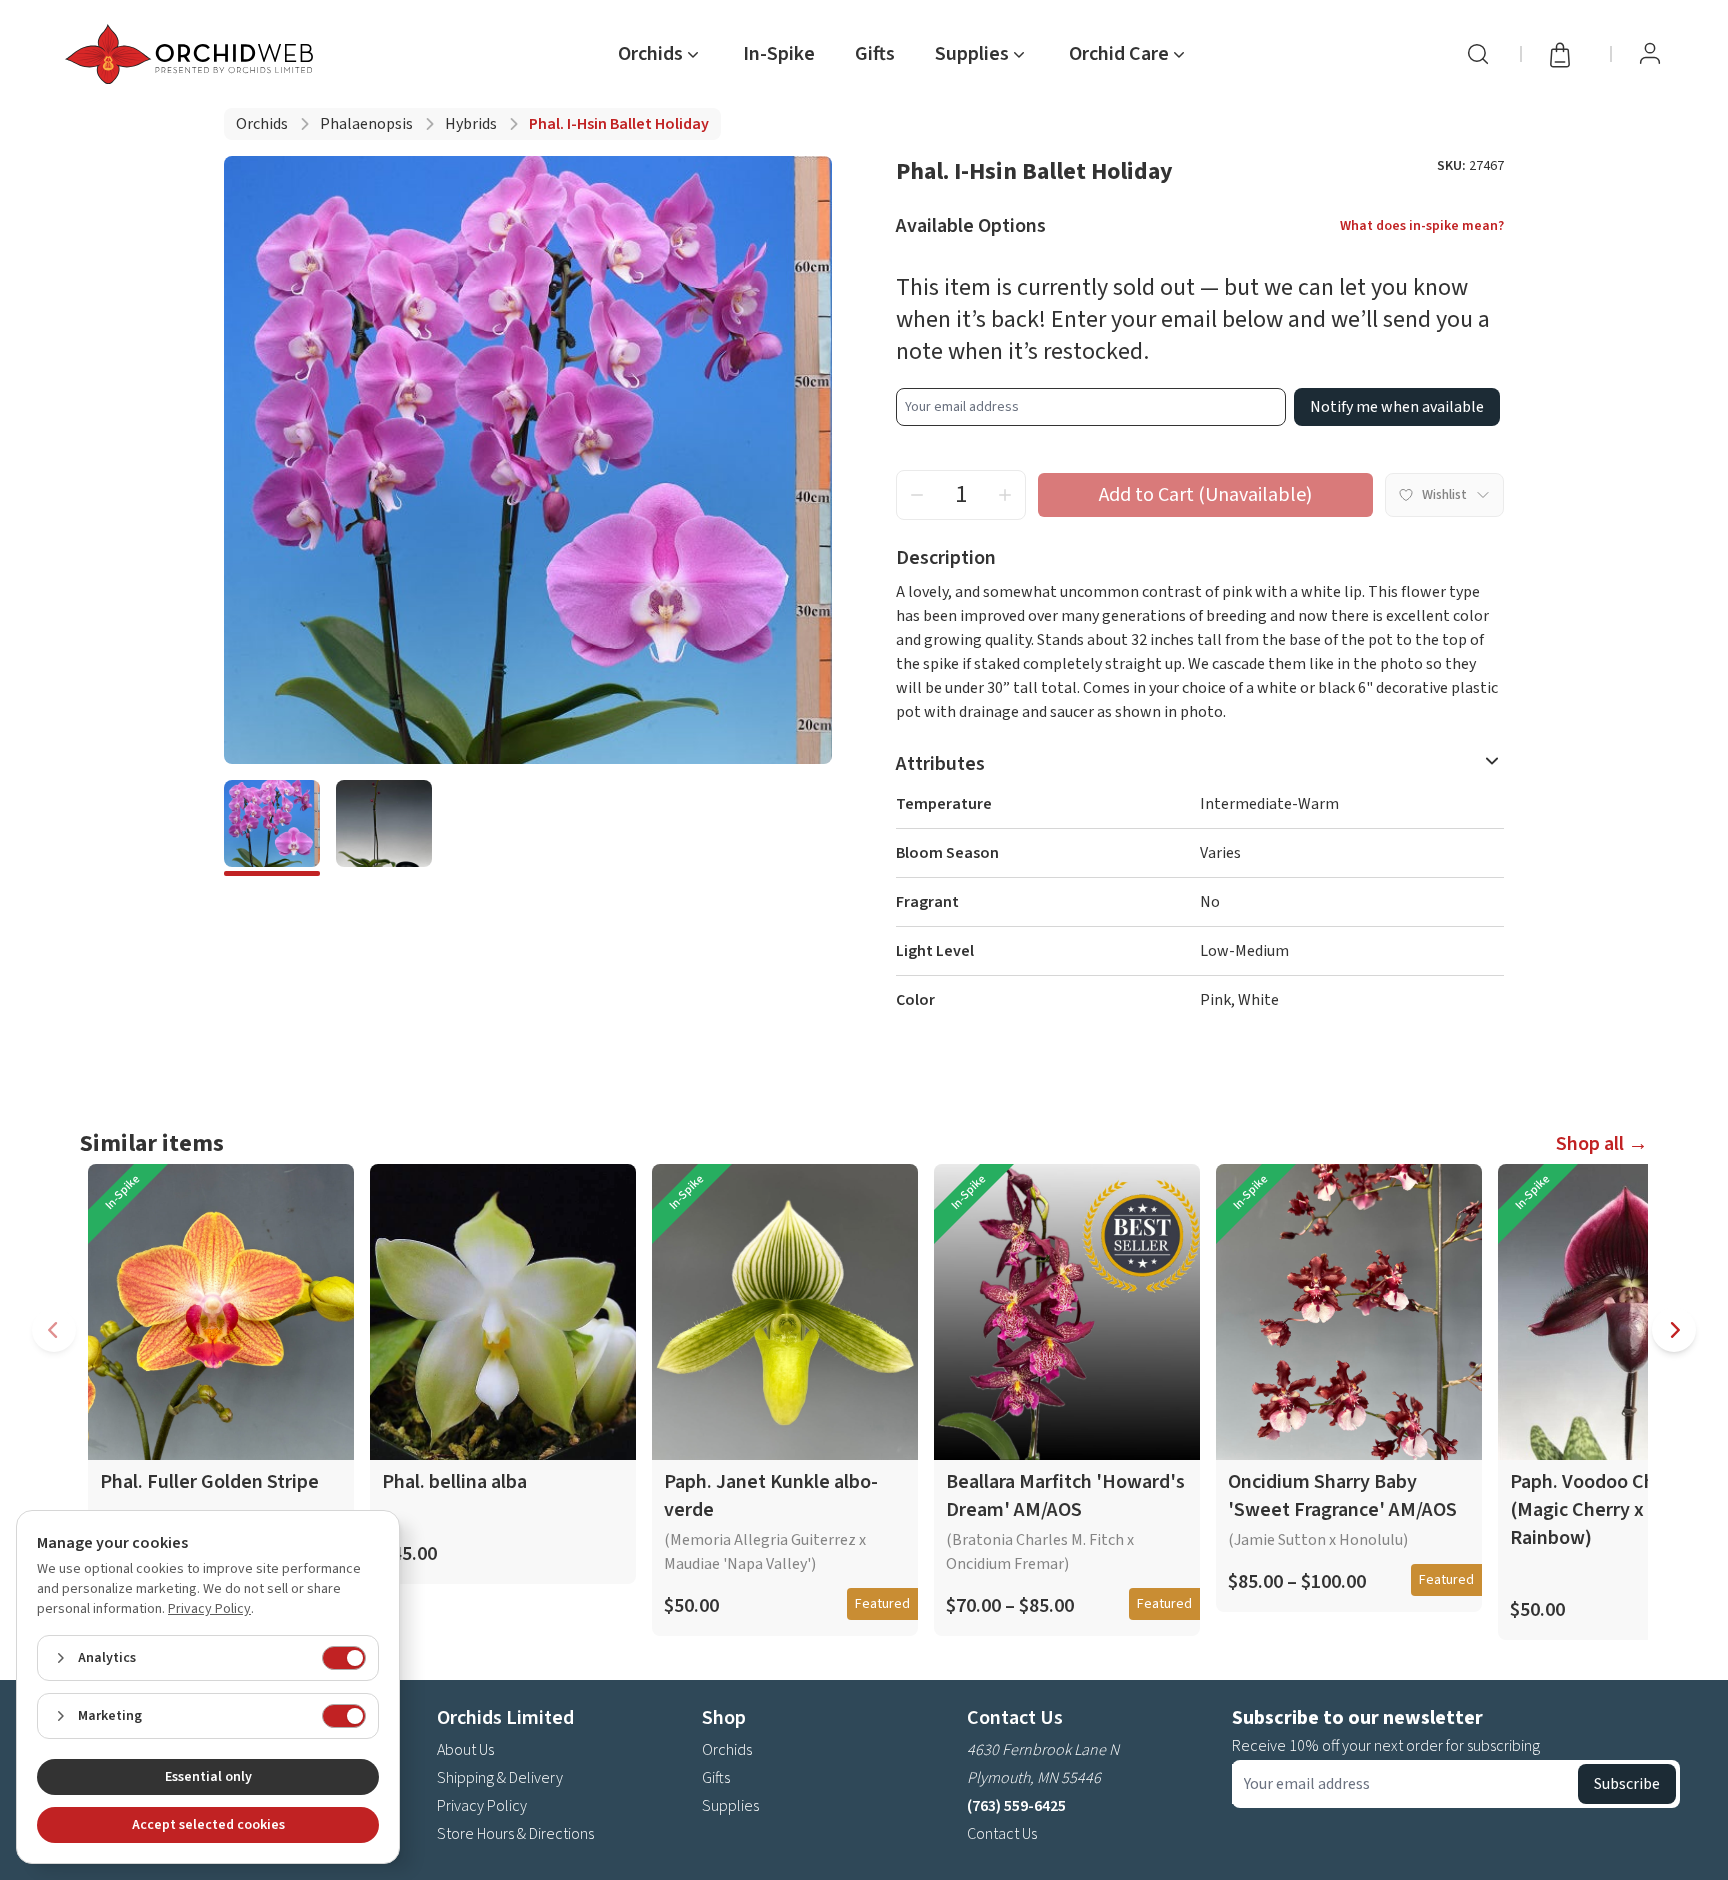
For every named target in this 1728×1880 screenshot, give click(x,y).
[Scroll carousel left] (54, 1330)
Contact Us (1002, 1834)
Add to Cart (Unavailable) (1205, 495)
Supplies (730, 1806)
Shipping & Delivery (500, 1778)
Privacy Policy (482, 1806)
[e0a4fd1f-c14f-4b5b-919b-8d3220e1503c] (272, 828)
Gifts (875, 54)
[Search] (1478, 54)
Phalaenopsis (366, 124)
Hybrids (471, 124)
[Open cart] (1566, 54)
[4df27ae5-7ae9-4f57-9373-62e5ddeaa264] (384, 828)
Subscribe (1627, 1784)
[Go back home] (193, 54)
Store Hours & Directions (515, 1834)
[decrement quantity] (917, 495)
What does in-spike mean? (1422, 226)
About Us (465, 1750)
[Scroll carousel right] (1674, 1330)
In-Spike (779, 54)
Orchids (262, 124)
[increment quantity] (1005, 495)
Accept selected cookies (208, 1825)
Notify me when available (1397, 407)
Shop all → (1602, 1144)
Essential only (208, 1777)
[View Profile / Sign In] (1650, 54)
